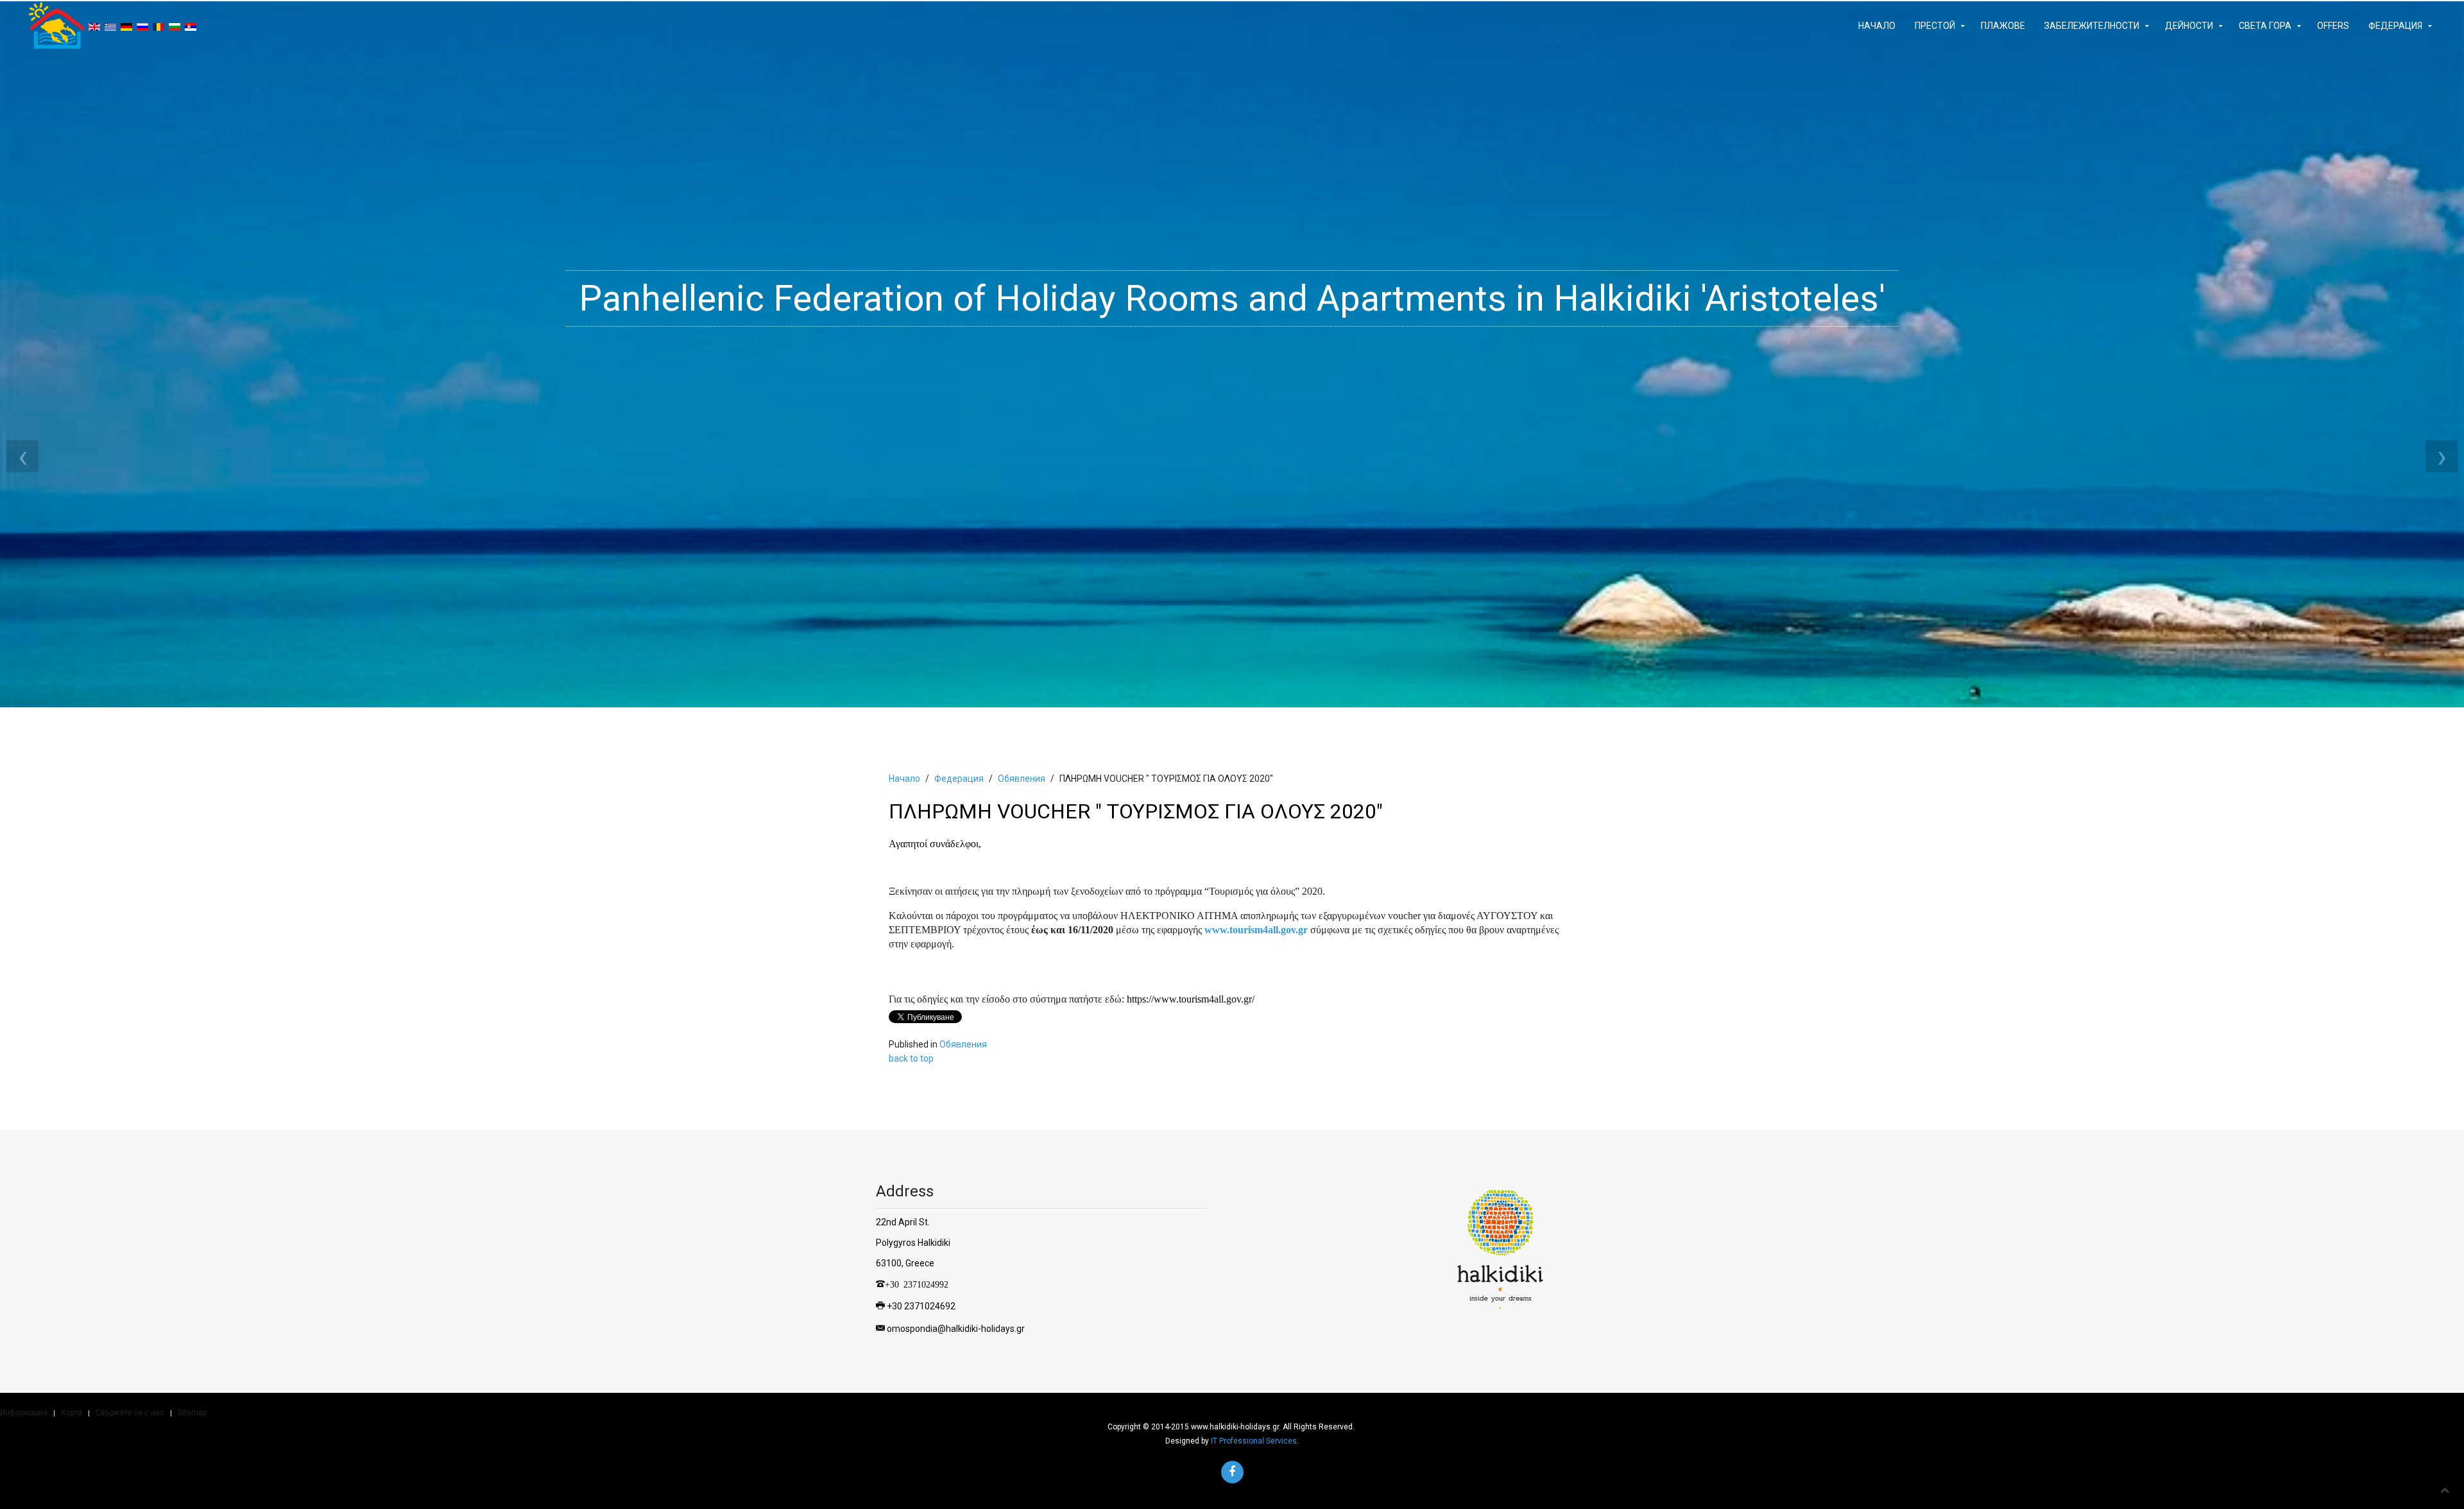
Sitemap (192, 1413)
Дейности (2189, 26)
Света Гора (2265, 26)
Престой (1935, 26)
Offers (2333, 26)
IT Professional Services (1254, 1441)
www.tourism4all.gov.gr (1256, 930)
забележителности (2092, 26)
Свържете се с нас (130, 1413)
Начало (1877, 26)
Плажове (2003, 26)
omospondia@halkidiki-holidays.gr (956, 1329)
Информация (24, 1413)
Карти (72, 1413)
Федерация (2395, 26)
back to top (911, 1058)
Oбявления (1022, 779)
